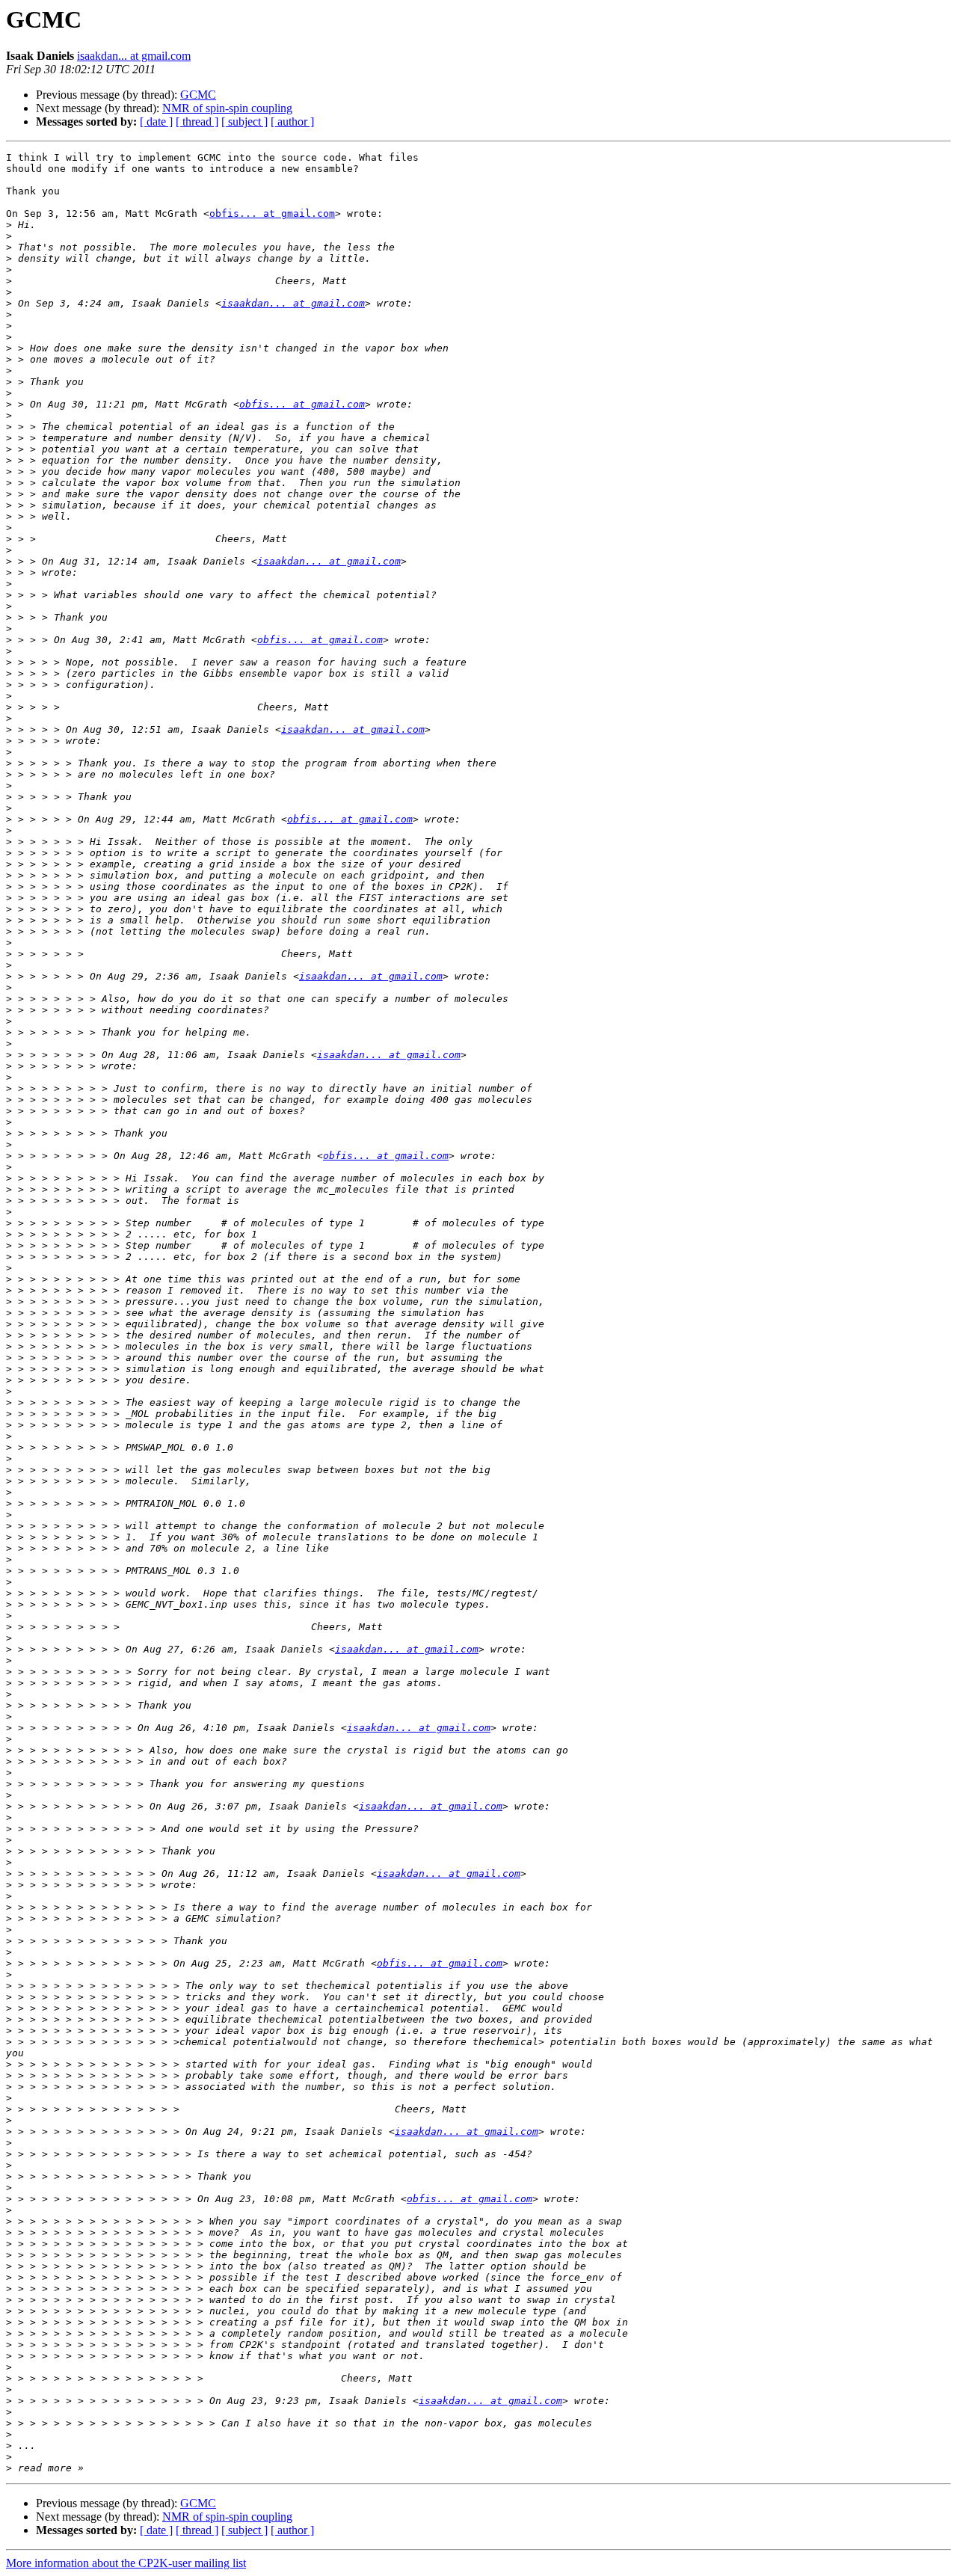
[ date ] (156, 122)
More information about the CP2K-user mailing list (126, 2563)
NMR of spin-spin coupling (227, 108)
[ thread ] (197, 122)
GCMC (198, 95)
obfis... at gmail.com (272, 213)
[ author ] (292, 122)
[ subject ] (244, 122)
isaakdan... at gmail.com (134, 56)
